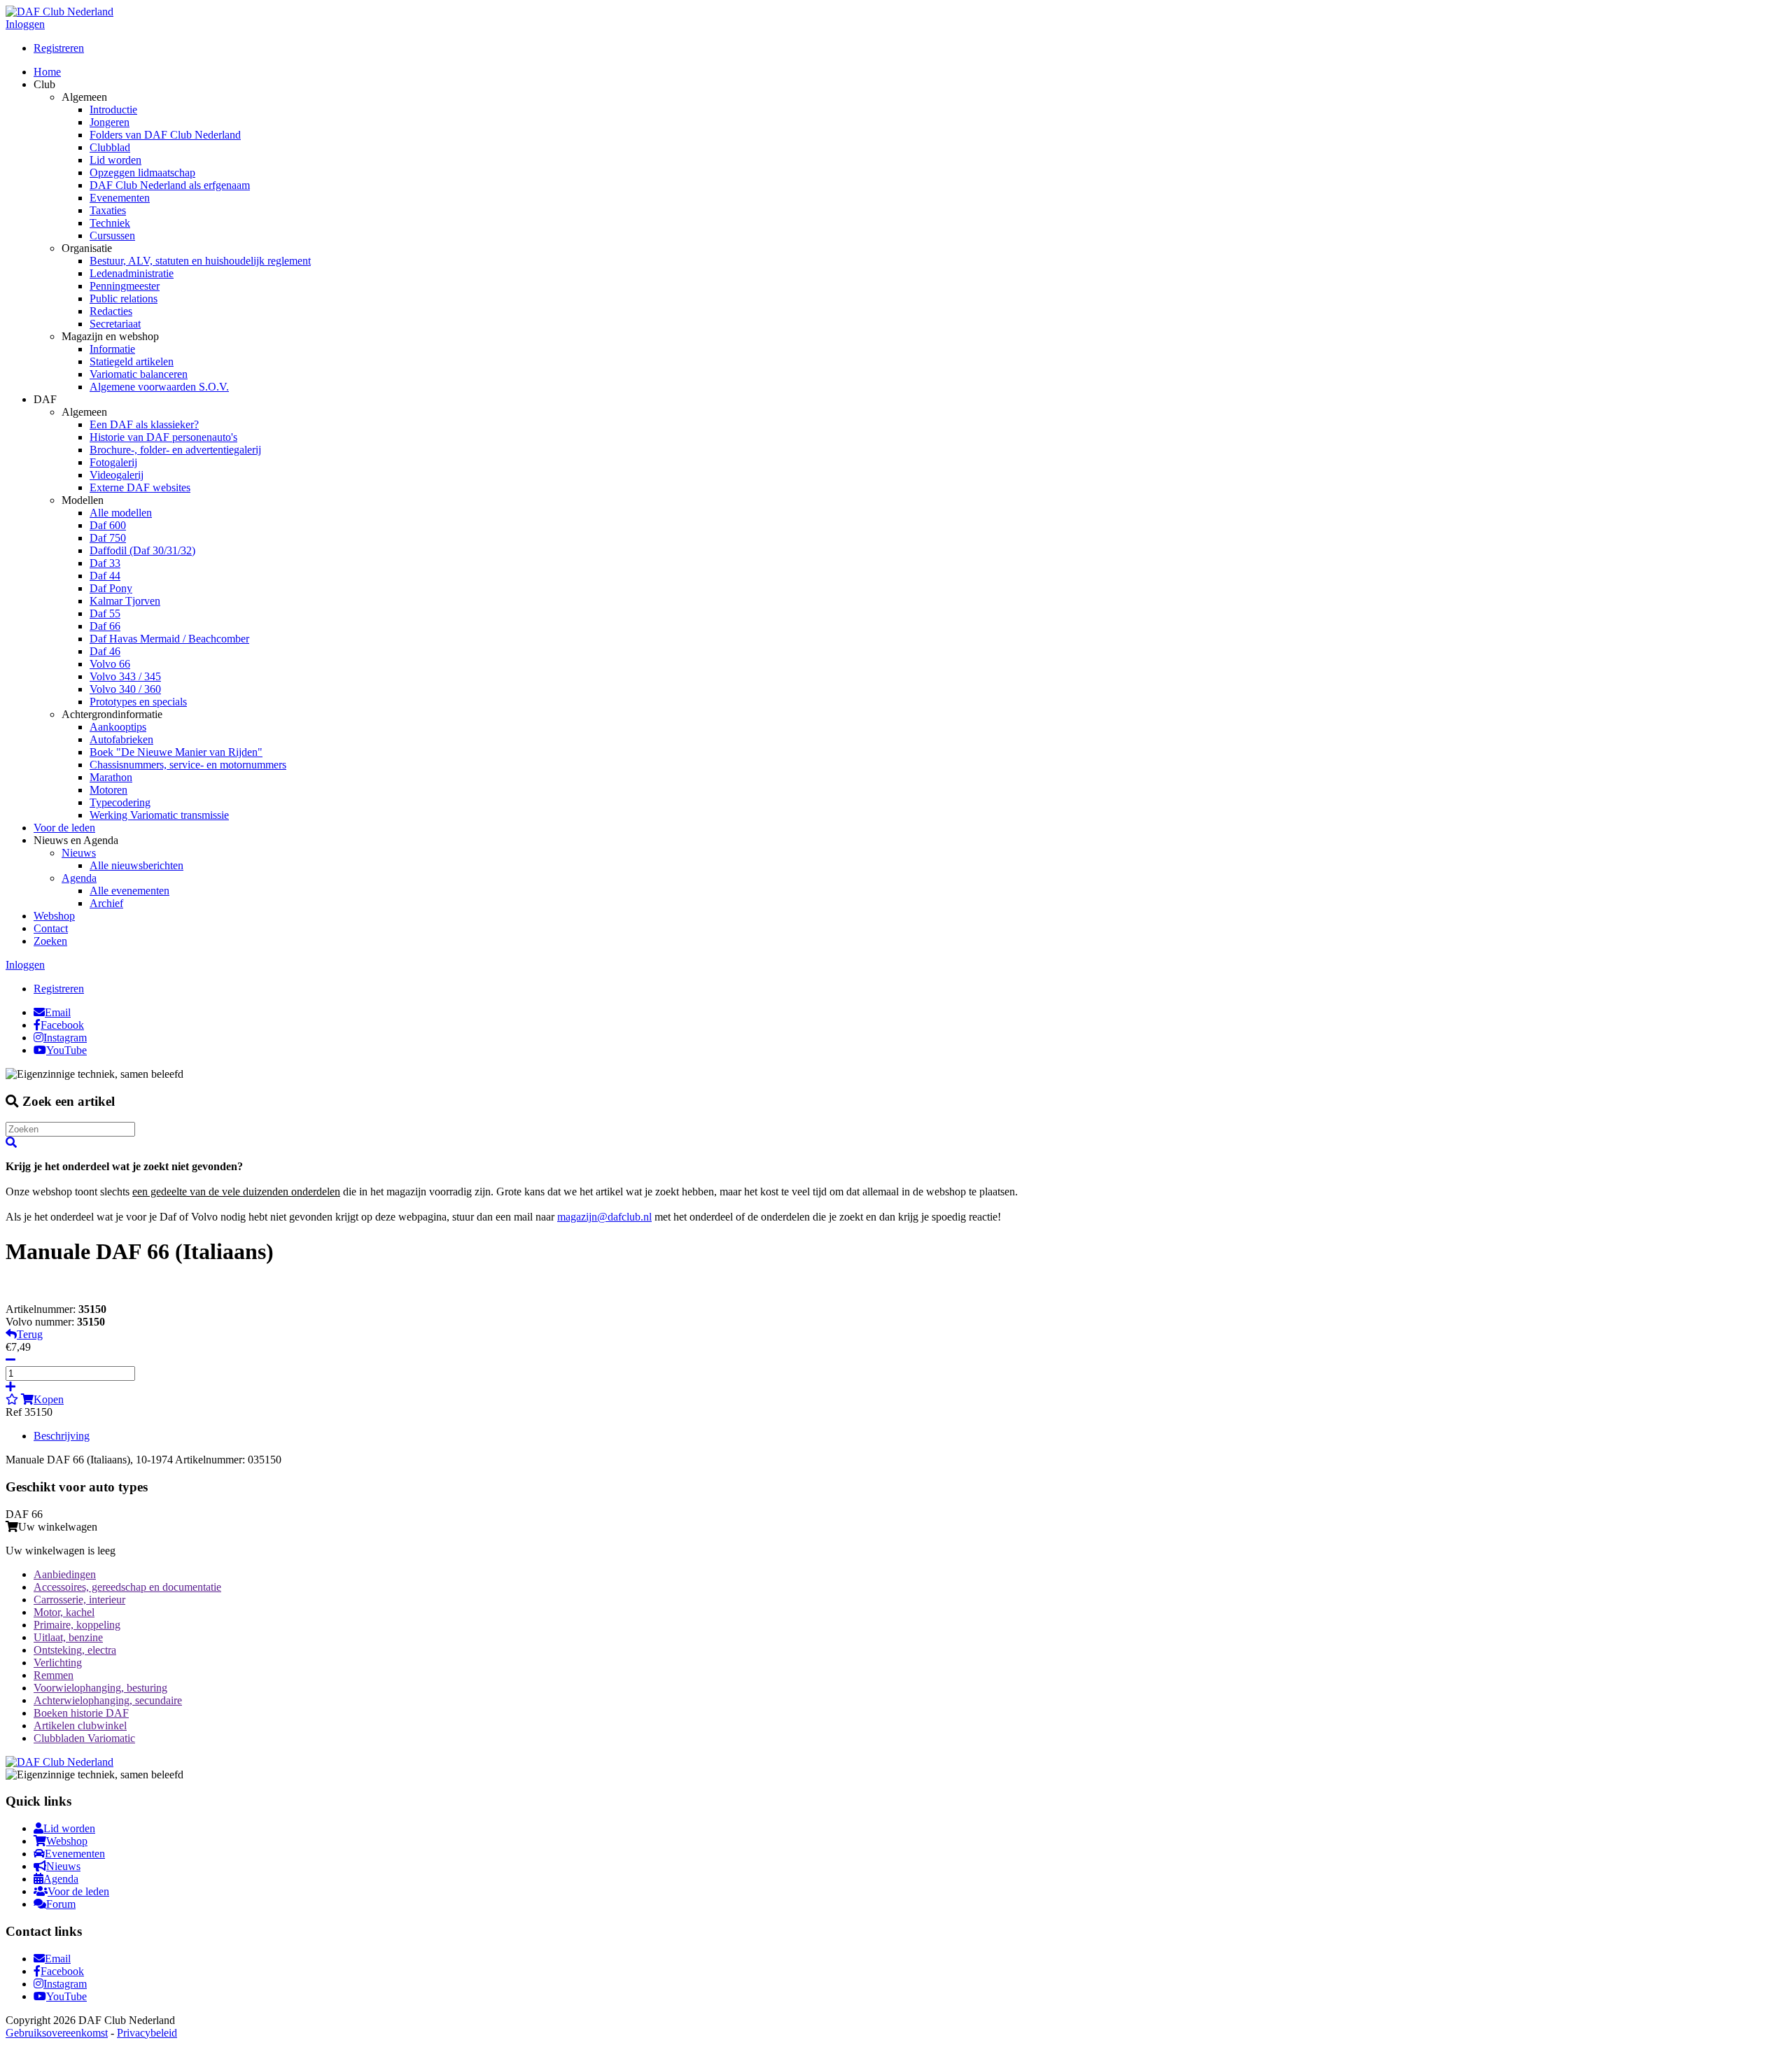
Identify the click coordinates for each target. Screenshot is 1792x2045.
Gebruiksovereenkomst (57, 2033)
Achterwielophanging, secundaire (108, 1700)
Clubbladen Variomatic (84, 1738)
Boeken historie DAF (81, 1713)
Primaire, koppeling (77, 1625)
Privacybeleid (147, 2033)
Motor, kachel (64, 1612)
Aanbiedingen (65, 1574)
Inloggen (25, 24)
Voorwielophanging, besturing (100, 1688)
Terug (30, 1334)
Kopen (49, 1399)
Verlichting (58, 1663)
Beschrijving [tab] (62, 1436)
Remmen (54, 1675)
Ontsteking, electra (75, 1650)
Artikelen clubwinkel (80, 1726)
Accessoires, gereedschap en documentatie (127, 1587)
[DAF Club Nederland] (59, 12)
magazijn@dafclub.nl (604, 1217)
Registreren (59, 48)
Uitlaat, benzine (68, 1637)
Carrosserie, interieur (79, 1600)
